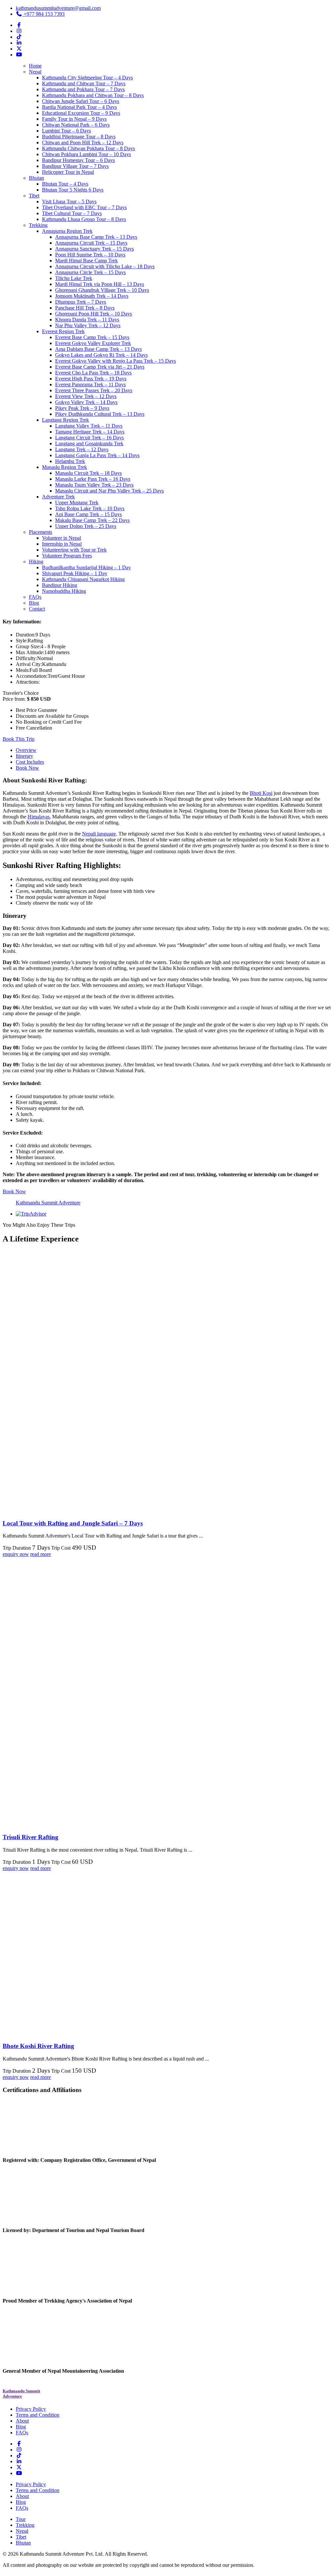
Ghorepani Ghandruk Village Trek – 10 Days (102, 290)
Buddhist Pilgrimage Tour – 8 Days (79, 137)
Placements (41, 532)
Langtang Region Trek (65, 420)
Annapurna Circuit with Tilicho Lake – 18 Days (105, 266)
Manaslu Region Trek (64, 467)
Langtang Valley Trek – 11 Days (89, 426)
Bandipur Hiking (60, 585)
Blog (34, 603)
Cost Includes (30, 762)
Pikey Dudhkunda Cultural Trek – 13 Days (100, 414)
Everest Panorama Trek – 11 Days (90, 384)
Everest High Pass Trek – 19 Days (91, 379)
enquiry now (16, 1554)
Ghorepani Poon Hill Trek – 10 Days (94, 314)
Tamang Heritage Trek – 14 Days (90, 432)
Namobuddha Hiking (64, 591)
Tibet (34, 196)
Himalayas (39, 817)
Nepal (35, 72)
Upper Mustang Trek (77, 503)
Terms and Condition (38, 2415)
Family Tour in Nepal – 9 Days (74, 119)
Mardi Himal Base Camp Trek (86, 261)
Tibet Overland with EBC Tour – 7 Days (84, 207)
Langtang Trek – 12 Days (82, 449)
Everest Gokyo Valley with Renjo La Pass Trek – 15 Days (115, 361)
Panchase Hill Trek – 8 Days (85, 308)
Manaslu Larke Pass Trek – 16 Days (93, 479)
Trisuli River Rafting (31, 1837)
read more (41, 1554)
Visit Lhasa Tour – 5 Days (69, 201)
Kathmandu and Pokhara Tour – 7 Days (83, 89)
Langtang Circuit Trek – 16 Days (89, 438)
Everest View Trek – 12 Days (86, 396)
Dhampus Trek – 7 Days (81, 302)
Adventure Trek (58, 497)
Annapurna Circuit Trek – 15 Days (91, 243)
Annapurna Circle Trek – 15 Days (90, 272)
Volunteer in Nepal (62, 538)
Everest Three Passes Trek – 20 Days (94, 390)
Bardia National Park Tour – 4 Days (79, 107)
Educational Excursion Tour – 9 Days (81, 113)
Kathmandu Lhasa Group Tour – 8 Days (84, 219)
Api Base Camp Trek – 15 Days (88, 514)
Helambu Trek (70, 461)
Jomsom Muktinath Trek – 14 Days (92, 296)
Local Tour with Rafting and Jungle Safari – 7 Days (73, 1523)
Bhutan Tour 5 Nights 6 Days (73, 190)
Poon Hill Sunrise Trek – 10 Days (90, 255)
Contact (37, 609)
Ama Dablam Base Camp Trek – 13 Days (98, 349)
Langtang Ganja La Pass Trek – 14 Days (97, 455)
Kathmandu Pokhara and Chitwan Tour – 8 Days (93, 95)
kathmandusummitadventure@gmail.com (58, 8)
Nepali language (99, 834)
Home (35, 66)
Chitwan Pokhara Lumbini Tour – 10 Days (86, 154)
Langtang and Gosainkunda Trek (89, 443)
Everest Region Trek (63, 331)
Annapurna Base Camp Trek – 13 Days (96, 237)
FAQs (35, 597)
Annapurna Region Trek (67, 231)
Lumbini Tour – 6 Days (66, 131)
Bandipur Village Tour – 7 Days (75, 166)
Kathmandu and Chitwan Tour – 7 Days (84, 83)
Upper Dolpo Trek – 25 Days (86, 526)
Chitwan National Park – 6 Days (76, 125)
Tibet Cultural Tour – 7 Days (72, 213)
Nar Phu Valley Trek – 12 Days (88, 325)
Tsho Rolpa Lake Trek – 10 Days (90, 508)
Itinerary (24, 756)
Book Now (27, 768)
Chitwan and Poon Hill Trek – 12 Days (83, 142)
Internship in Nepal (62, 544)
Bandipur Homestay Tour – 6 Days (78, 160)
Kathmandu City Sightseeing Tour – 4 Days (87, 78)
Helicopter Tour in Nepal (68, 172)
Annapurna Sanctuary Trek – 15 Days (94, 249)
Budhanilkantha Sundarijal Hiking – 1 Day (86, 567)
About (22, 2421)
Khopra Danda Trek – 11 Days (87, 320)
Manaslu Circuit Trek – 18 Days (88, 473)
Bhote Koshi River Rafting (38, 2046)
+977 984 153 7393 (43, 14)
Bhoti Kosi (261, 793)
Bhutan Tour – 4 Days (65, 184)
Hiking (36, 562)
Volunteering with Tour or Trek (74, 550)
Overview (26, 750)
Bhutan (36, 178)
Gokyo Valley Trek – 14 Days (86, 402)
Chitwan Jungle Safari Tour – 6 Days (81, 101)
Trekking (38, 225)
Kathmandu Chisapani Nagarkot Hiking (83, 579)
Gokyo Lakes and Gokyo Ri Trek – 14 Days (101, 355)
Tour (21, 2519)
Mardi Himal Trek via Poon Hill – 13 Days (100, 284)
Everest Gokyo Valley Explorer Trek (93, 343)
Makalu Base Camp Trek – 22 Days (92, 520)
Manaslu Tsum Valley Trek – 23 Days (94, 485)
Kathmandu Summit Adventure (48, 1203)
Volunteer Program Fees (67, 556)
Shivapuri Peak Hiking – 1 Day (75, 573)
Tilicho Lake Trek (74, 278)
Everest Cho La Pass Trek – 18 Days (93, 373)
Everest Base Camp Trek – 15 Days (92, 337)
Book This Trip (19, 739)
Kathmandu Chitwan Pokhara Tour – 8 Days (88, 148)
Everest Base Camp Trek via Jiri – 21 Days (100, 367)
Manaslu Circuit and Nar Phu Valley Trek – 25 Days (109, 491)
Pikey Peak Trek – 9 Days (82, 408)
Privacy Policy (31, 2409)
